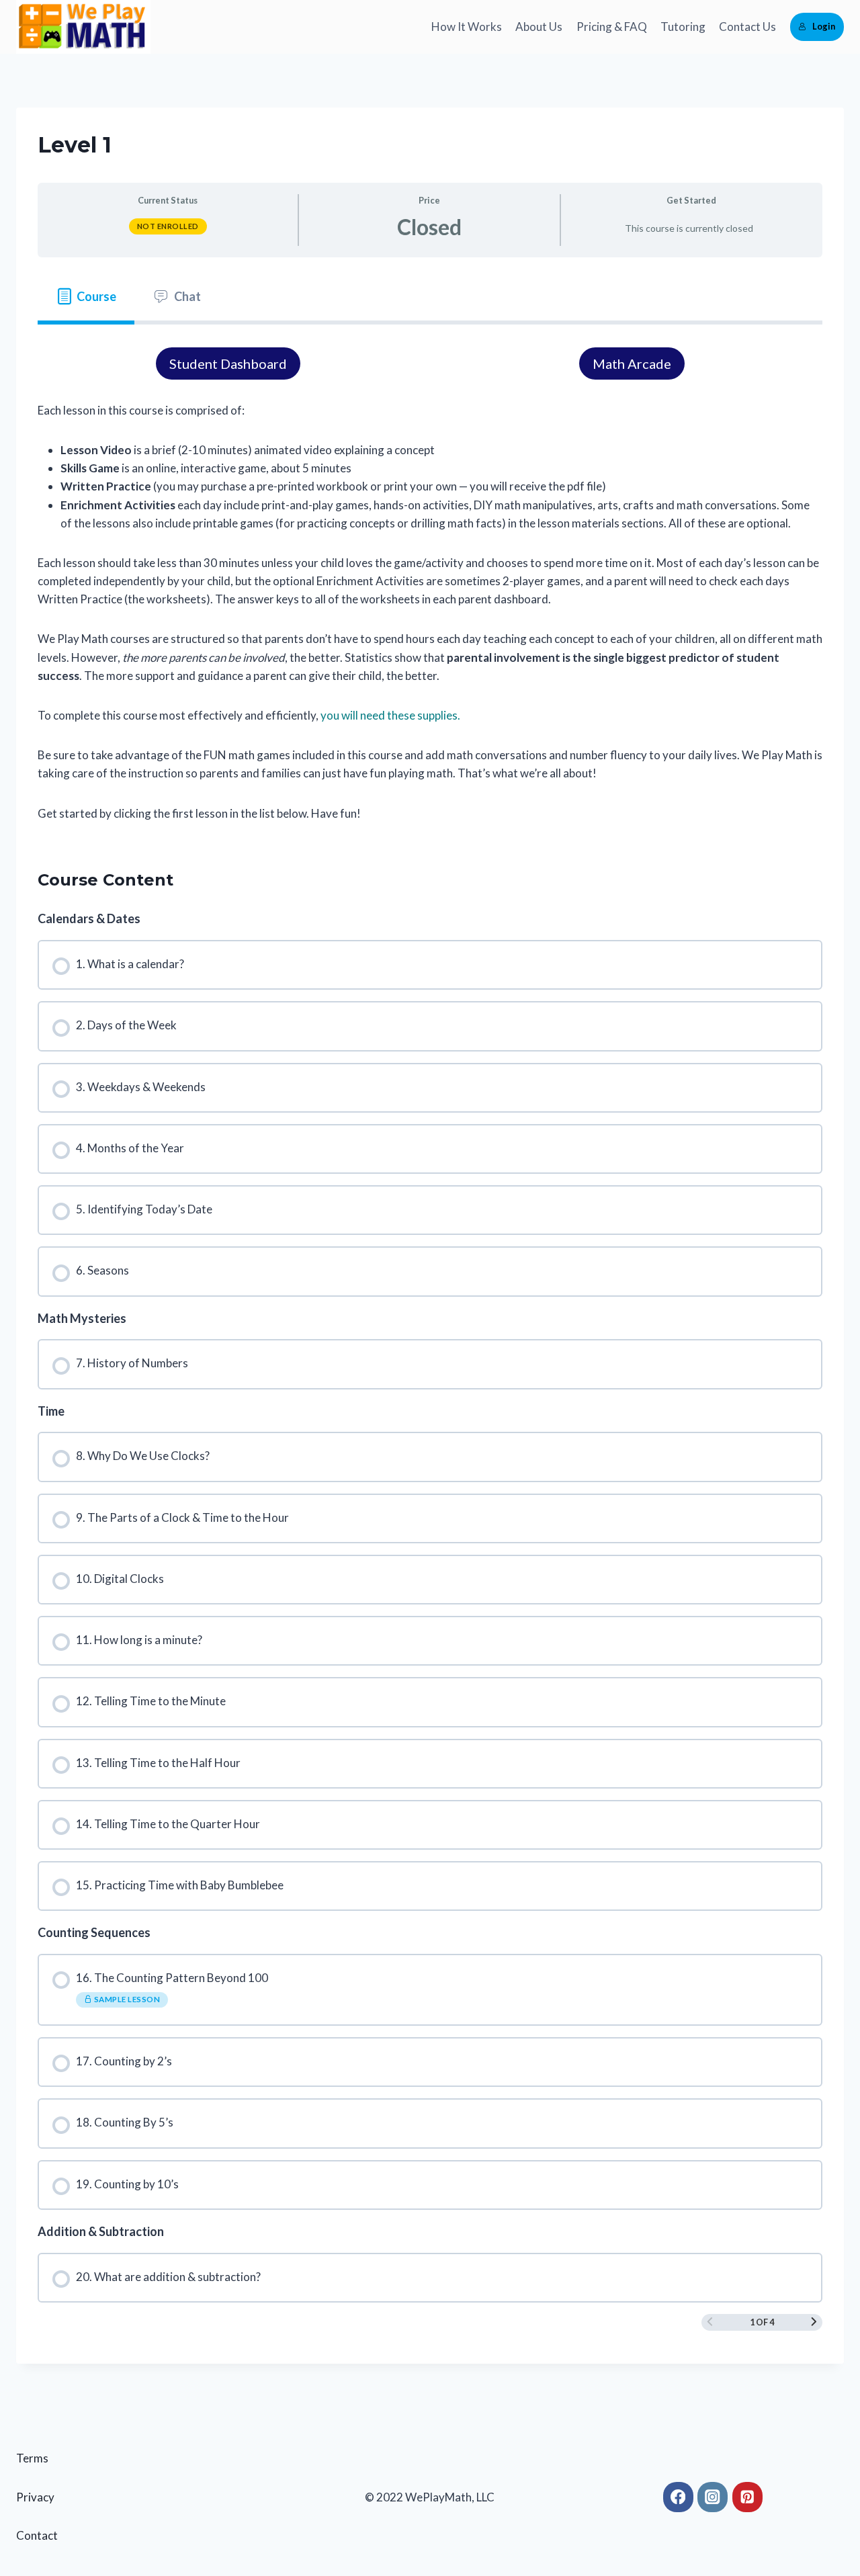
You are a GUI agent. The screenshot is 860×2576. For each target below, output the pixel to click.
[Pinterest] (747, 2497)
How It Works (467, 27)
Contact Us (747, 27)
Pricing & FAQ (612, 27)
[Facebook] (678, 2497)
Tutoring (683, 27)
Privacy (35, 2497)
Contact (37, 2535)
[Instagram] (713, 2497)
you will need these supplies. (390, 715)
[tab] (86, 297)
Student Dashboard (228, 363)
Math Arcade (632, 363)
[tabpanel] (430, 585)
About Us (539, 27)
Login (824, 26)
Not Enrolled (168, 226)
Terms (32, 2458)
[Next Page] (814, 2322)
